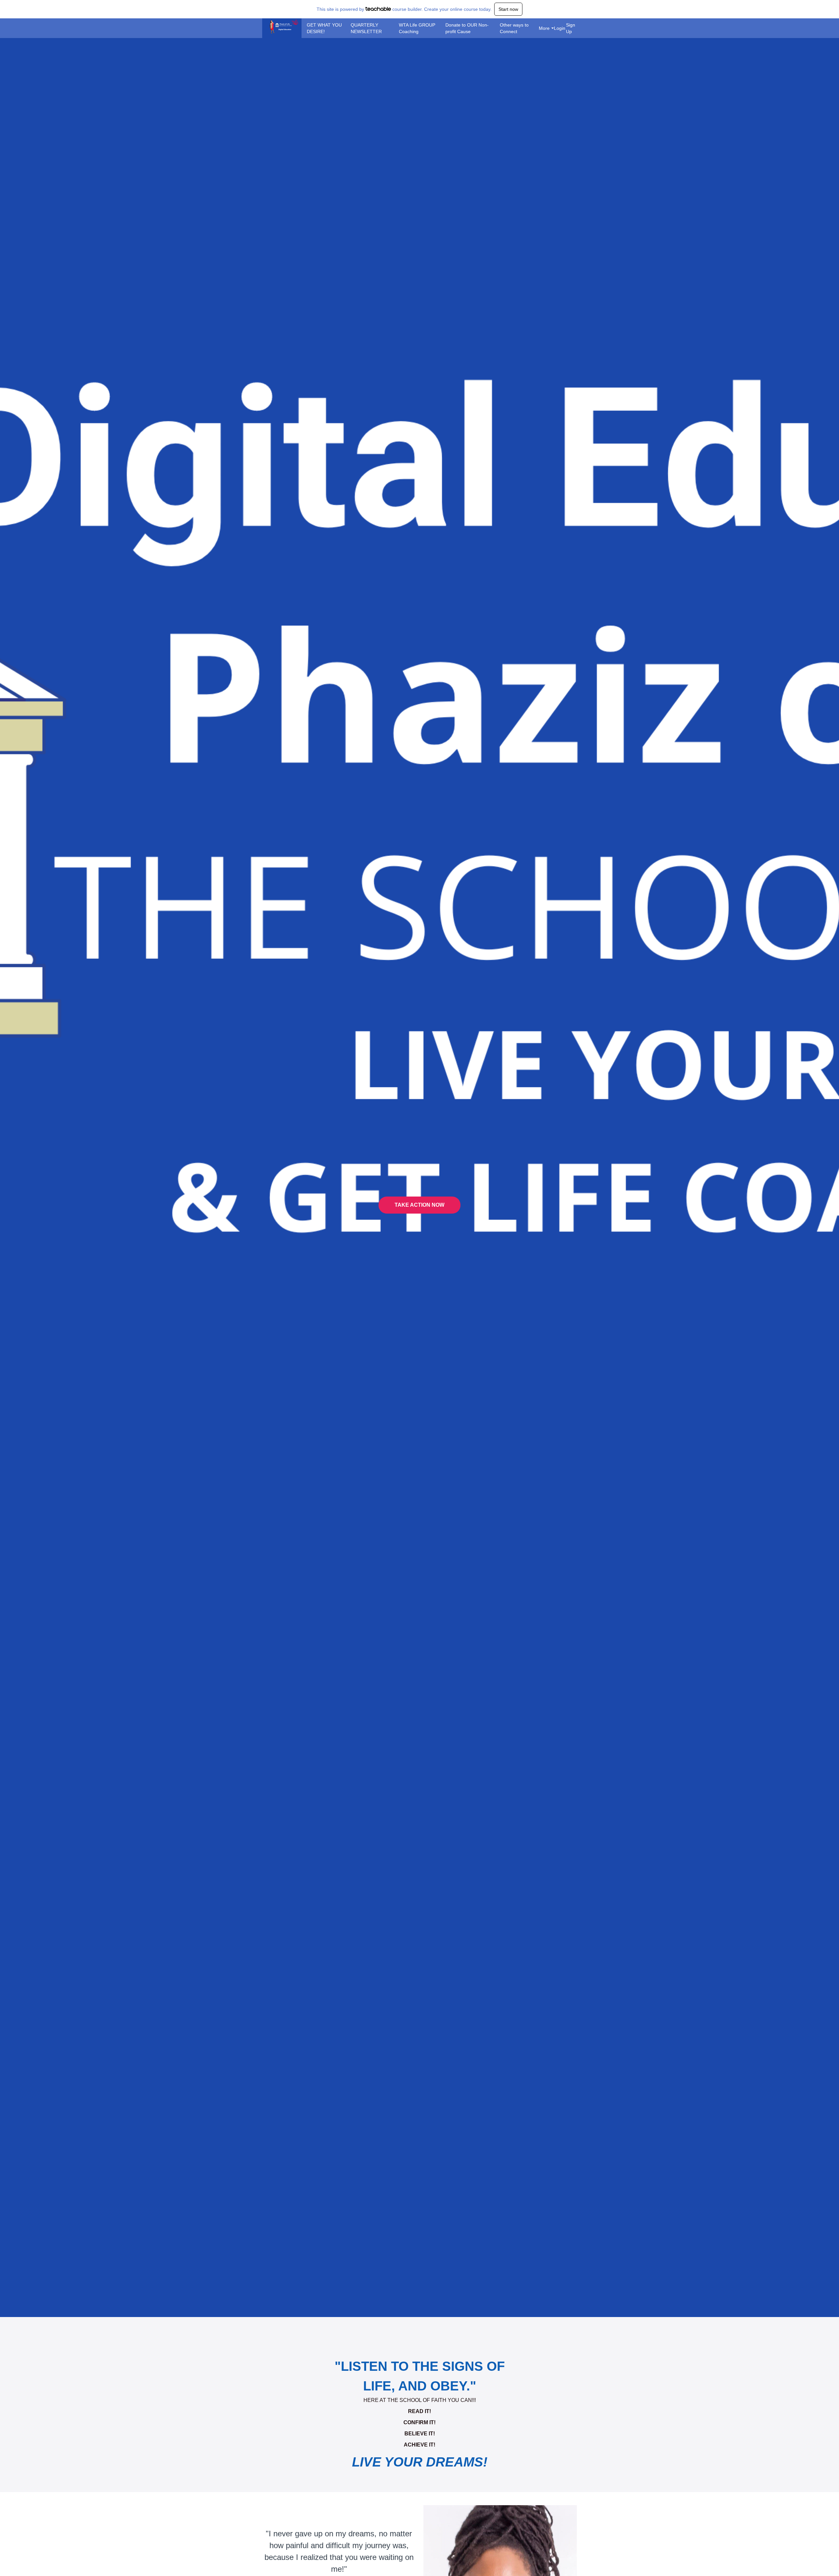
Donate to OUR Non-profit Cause (467, 28)
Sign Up (571, 28)
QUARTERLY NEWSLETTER (366, 28)
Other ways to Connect (514, 28)
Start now (508, 9)
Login (557, 28)
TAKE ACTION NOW (419, 1205)
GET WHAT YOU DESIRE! (324, 28)
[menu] (439, 28)
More (544, 28)
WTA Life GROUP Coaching (417, 28)
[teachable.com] (378, 9)
